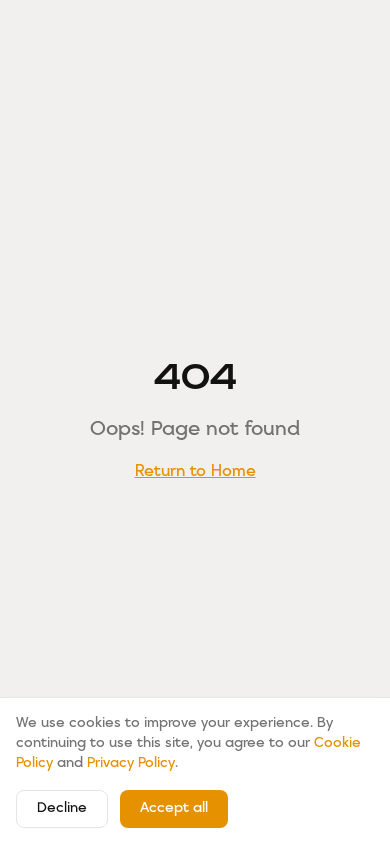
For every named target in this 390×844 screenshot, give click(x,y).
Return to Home (195, 472)
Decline (62, 808)
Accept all (174, 808)
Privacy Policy (131, 763)
